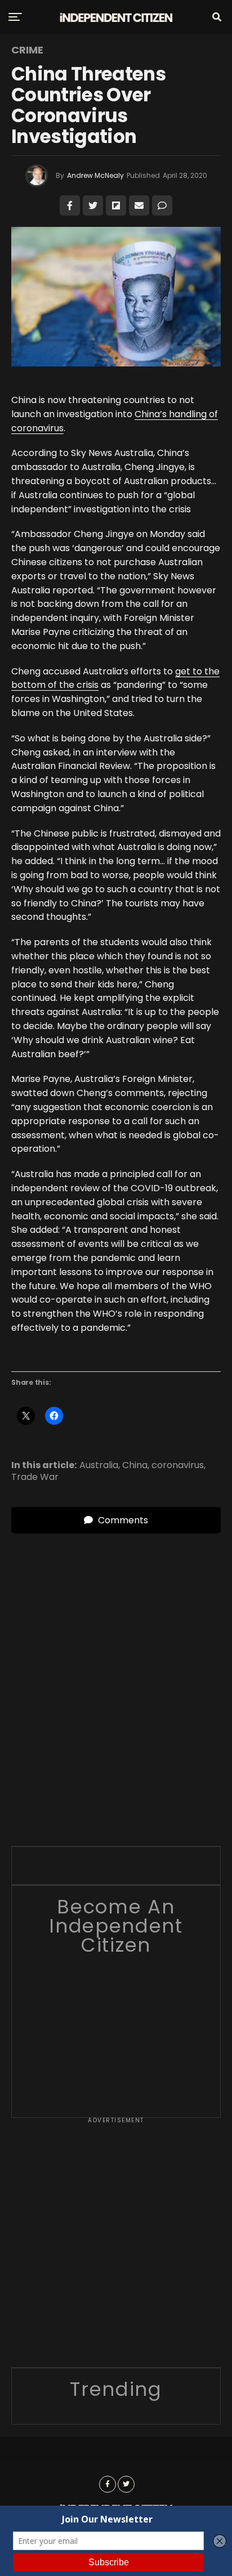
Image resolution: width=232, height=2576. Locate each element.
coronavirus (178, 1465)
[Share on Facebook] (70, 205)
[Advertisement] (116, 2246)
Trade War (35, 1477)
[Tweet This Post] (93, 205)
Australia (99, 1465)
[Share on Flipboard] (116, 205)
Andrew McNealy (95, 175)
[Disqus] (116, 1674)
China (135, 1465)
